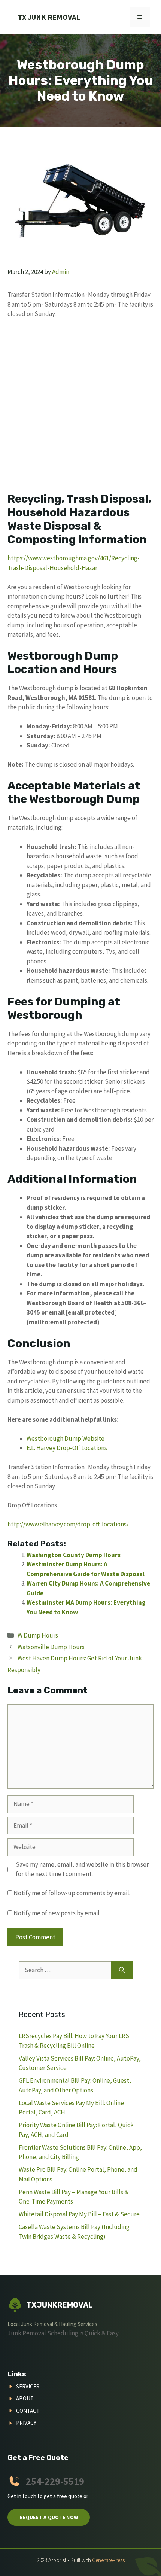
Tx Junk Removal (49, 17)
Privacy (26, 2423)
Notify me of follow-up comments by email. (72, 1893)
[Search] (122, 1970)
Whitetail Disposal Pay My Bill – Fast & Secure (79, 2214)
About (25, 2398)
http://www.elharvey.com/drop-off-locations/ (68, 1524)
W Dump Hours (38, 1635)
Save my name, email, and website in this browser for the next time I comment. (82, 1869)
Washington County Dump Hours (74, 1555)
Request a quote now (49, 2517)
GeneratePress (108, 2560)
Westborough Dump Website (66, 1438)
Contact (28, 2411)
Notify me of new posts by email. (57, 1913)
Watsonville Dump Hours (51, 1647)
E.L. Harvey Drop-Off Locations (67, 1448)
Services (28, 2386)
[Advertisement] (80, 409)
